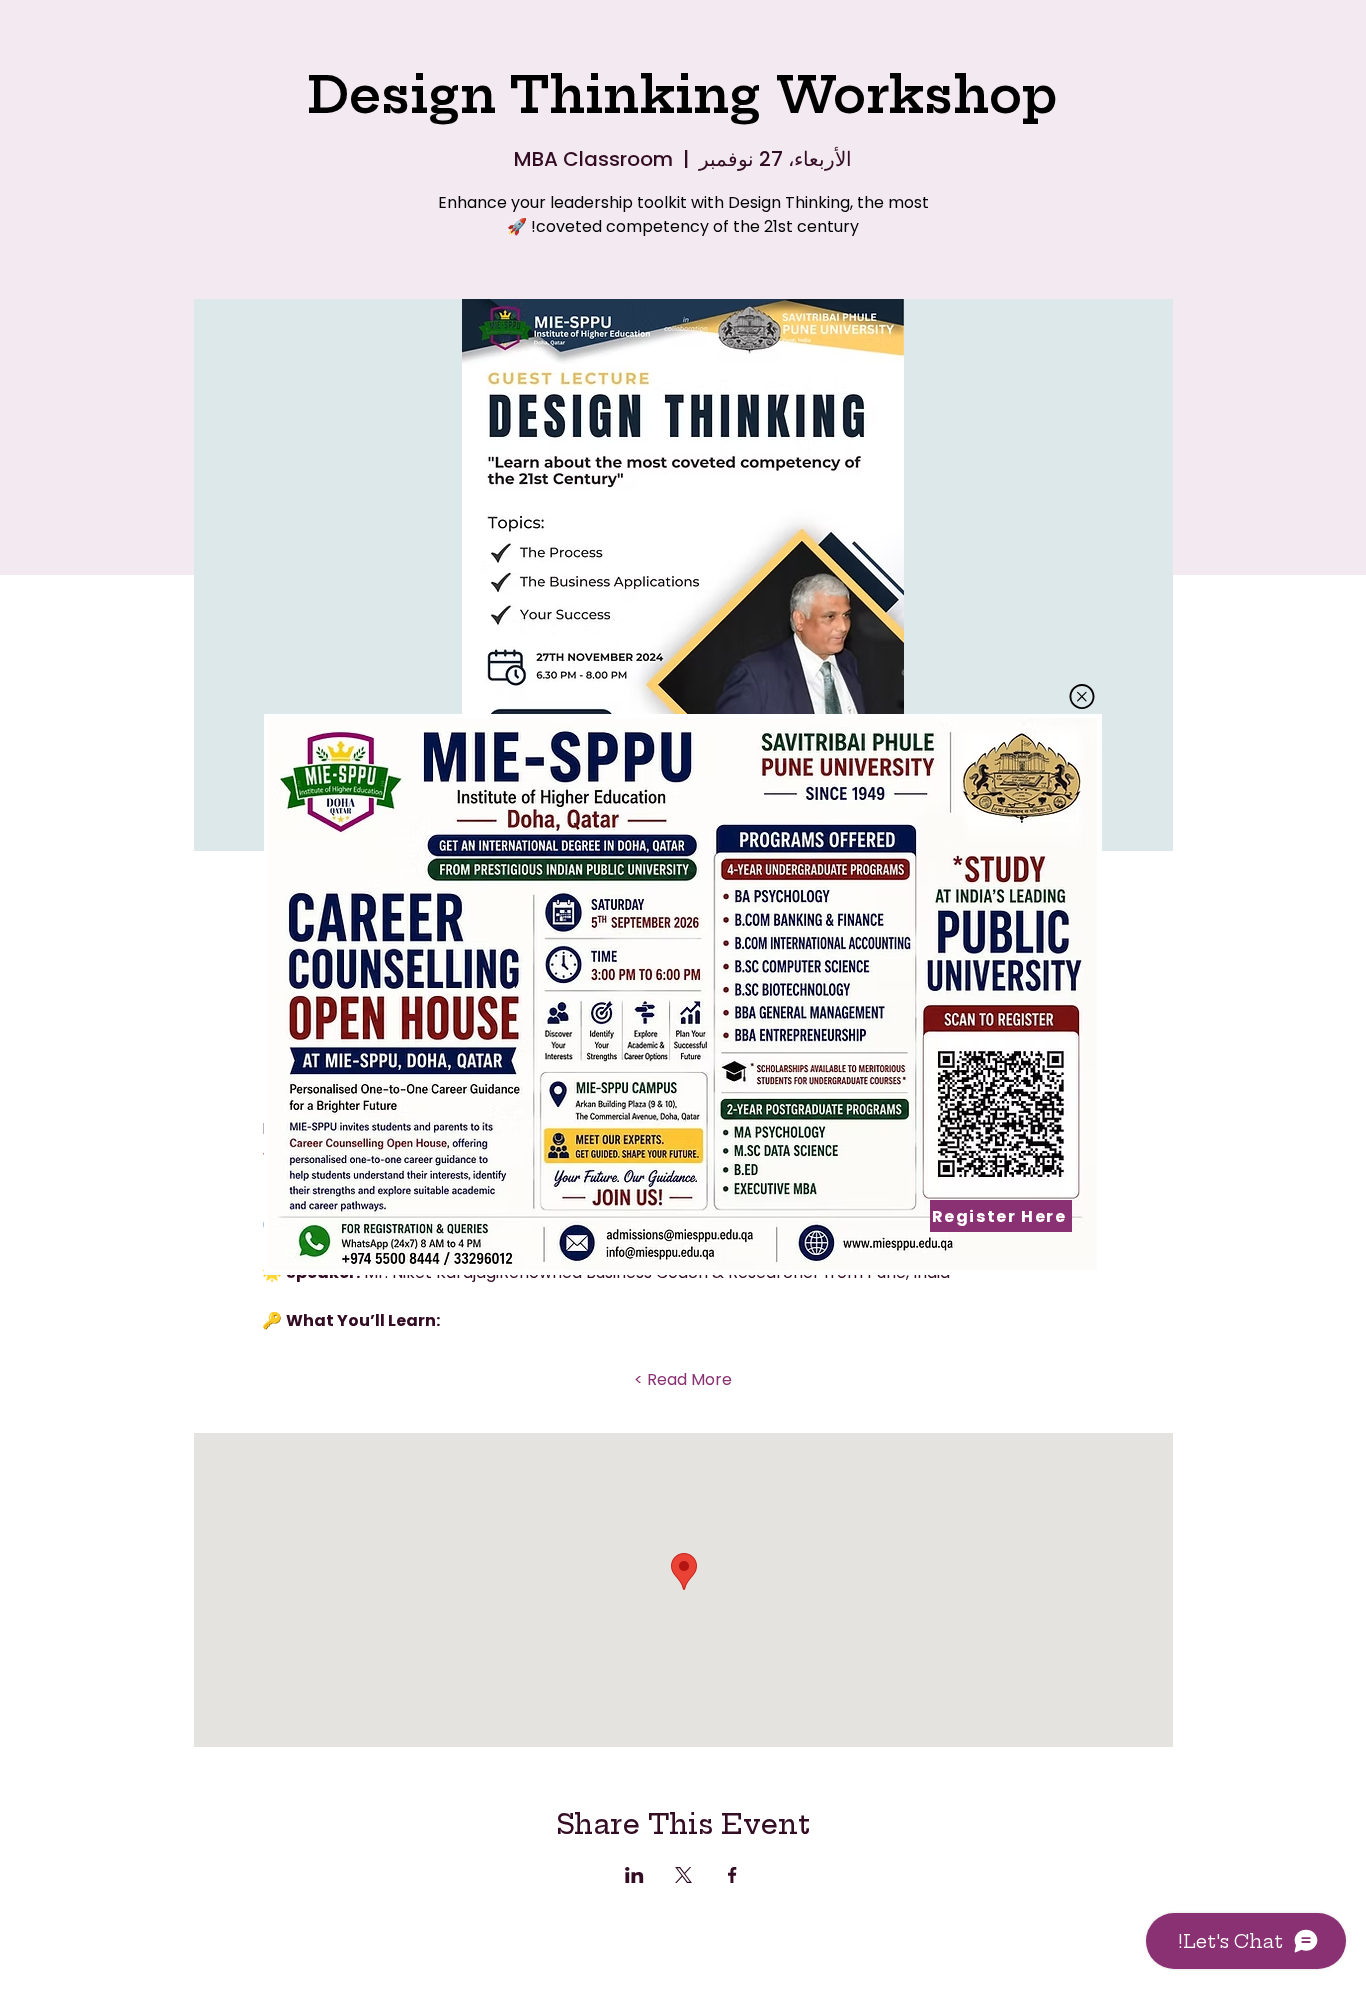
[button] (1082, 696)
